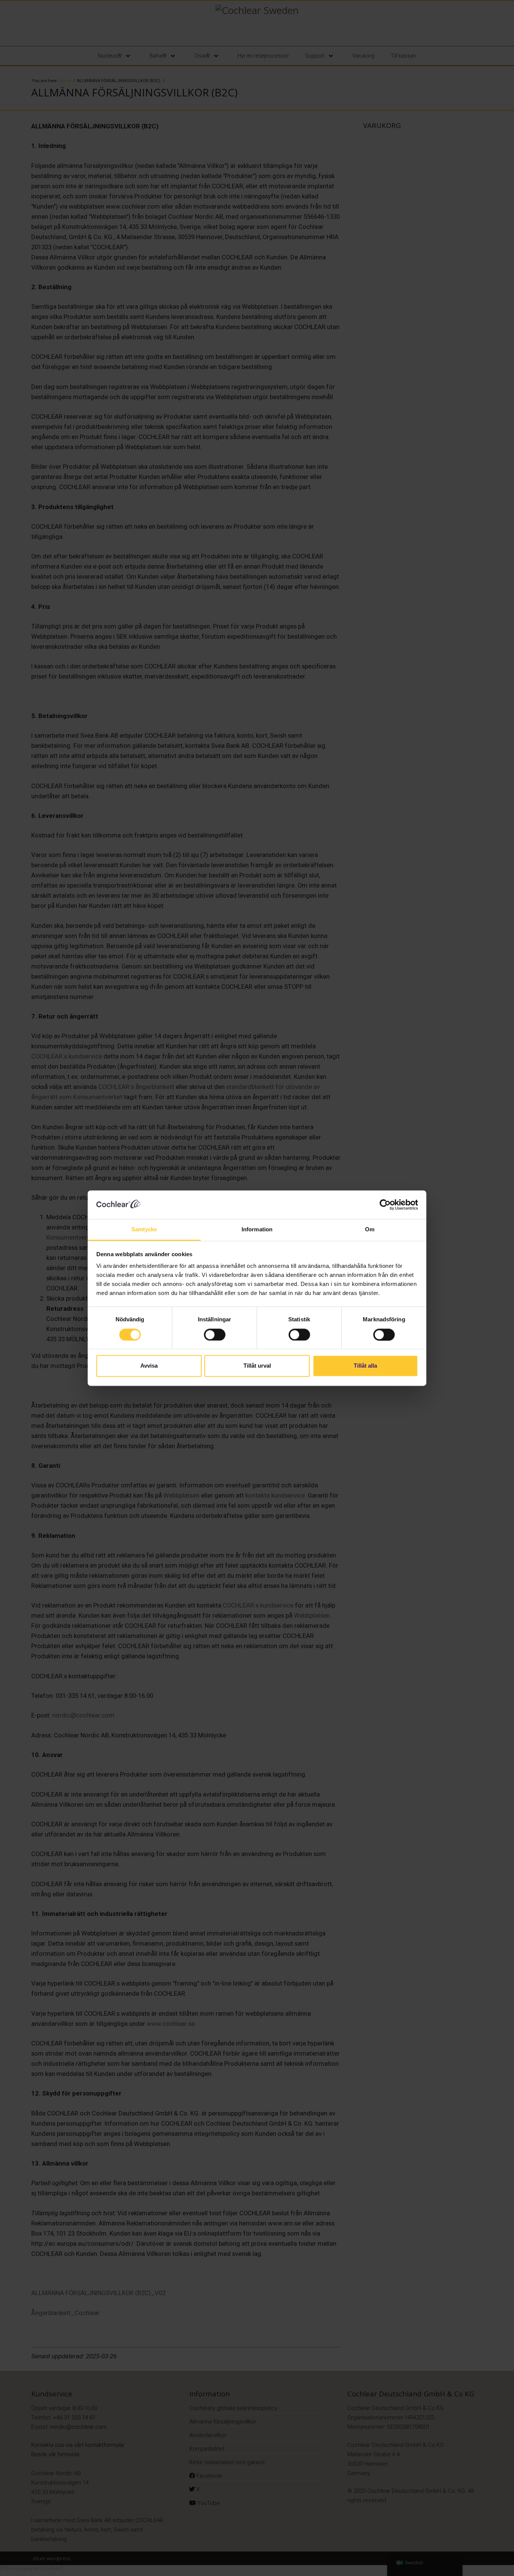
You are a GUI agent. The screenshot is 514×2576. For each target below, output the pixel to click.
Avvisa (149, 1366)
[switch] (215, 1335)
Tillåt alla (365, 1366)
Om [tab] (370, 1230)
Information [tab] (257, 1230)
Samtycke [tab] (144, 1230)
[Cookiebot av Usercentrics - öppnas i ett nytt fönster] (385, 1205)
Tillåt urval (257, 1366)
